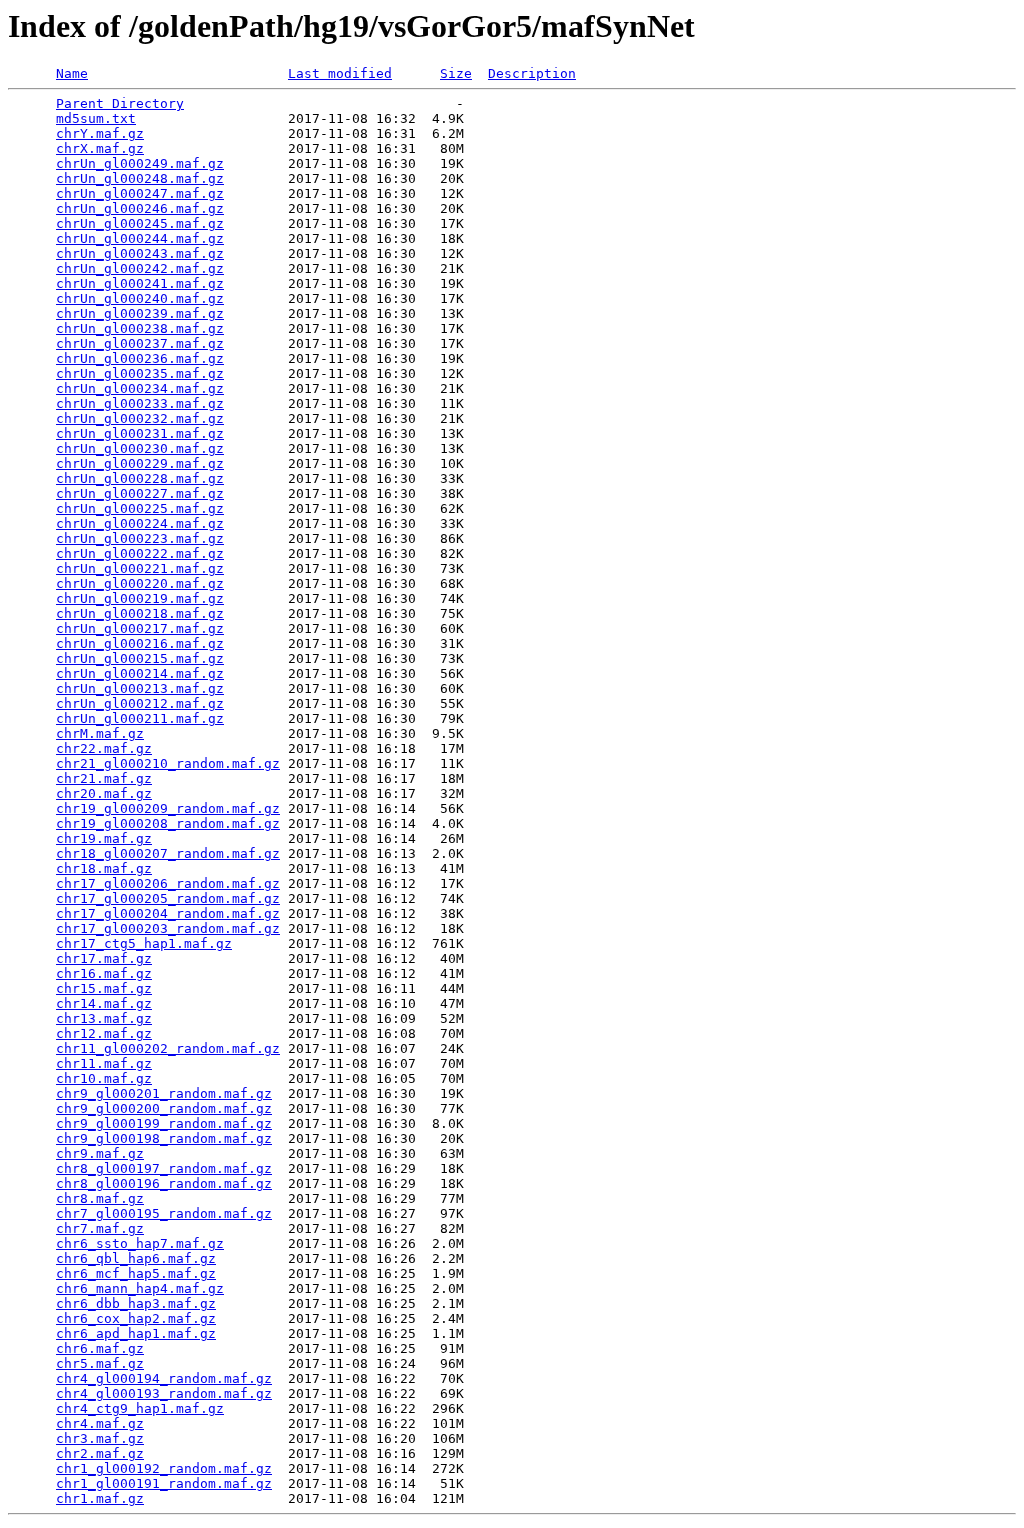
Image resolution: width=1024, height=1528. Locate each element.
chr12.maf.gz (104, 1033)
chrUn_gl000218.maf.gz (140, 613)
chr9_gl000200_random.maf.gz (164, 1108)
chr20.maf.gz (104, 793)
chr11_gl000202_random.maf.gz (168, 1048)
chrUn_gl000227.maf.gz (140, 493)
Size (456, 73)
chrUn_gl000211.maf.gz (140, 718)
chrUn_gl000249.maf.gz (140, 163)
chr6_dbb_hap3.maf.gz (136, 1303)
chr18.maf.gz (104, 868)
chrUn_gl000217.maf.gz (140, 628)
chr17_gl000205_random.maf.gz (168, 898)
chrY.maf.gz (100, 133)
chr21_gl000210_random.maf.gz (168, 763)
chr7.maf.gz (100, 1228)
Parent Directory (120, 103)
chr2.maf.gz (100, 1453)
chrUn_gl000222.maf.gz (140, 553)
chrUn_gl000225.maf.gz (140, 508)
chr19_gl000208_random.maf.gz (168, 823)
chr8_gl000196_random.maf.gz (164, 1183)
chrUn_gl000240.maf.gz (140, 298)
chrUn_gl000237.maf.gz (140, 343)
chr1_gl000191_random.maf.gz (164, 1483)
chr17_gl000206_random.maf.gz (168, 883)
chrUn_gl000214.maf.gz (140, 673)
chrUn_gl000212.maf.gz (140, 703)
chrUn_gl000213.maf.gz (140, 688)
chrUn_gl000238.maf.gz (140, 328)
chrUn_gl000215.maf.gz (140, 658)
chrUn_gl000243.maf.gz (140, 253)
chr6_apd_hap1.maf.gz (136, 1333)
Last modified (340, 73)
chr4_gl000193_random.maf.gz (164, 1393)
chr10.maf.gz (104, 1078)
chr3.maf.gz (100, 1438)
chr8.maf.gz (100, 1198)
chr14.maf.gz (104, 1003)
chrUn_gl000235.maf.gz (140, 373)
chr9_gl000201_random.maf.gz (164, 1093)
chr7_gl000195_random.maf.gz (164, 1213)
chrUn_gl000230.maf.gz (140, 448)
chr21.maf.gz (104, 778)
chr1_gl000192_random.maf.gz (164, 1468)
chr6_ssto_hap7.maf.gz (140, 1243)
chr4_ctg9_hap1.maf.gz (140, 1408)
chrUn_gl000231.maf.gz (140, 433)
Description (532, 73)
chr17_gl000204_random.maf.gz (168, 913)
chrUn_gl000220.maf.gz (140, 583)
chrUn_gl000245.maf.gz (140, 223)
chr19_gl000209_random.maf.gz (168, 808)
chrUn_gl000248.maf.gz (140, 178)
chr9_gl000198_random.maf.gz (164, 1138)
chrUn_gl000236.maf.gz (140, 358)
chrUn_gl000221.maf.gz (140, 568)
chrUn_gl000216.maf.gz (140, 643)
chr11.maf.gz (104, 1063)
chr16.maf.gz (104, 973)
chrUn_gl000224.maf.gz (140, 523)
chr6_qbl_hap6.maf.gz (136, 1258)
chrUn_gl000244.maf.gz (140, 238)
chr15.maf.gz (104, 988)
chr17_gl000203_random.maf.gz (168, 928)
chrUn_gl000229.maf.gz (140, 463)
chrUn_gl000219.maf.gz (140, 598)
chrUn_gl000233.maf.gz (140, 403)
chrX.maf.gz (100, 148)
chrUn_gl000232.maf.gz (140, 418)
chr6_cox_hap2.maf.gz (136, 1318)
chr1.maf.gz (100, 1498)
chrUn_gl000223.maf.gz (140, 538)
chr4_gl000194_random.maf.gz (164, 1378)
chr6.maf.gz (100, 1348)
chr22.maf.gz (104, 748)
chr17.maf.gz (104, 958)
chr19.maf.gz (104, 838)
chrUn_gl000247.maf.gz (140, 193)
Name (72, 73)
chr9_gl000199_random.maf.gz (164, 1123)
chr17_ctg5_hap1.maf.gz (144, 943)
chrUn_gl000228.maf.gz (140, 478)
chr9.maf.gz (100, 1153)
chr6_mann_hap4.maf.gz (140, 1288)
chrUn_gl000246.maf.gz (140, 208)
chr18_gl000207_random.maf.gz (168, 853)
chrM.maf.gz (100, 733)
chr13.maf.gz (104, 1018)
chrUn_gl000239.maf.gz (140, 313)
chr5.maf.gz (100, 1363)
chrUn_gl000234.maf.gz (140, 388)
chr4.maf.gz (100, 1423)
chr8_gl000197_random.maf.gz (164, 1168)
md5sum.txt (96, 118)
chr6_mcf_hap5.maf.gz (136, 1273)
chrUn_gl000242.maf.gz (140, 268)
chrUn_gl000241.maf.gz (140, 283)
